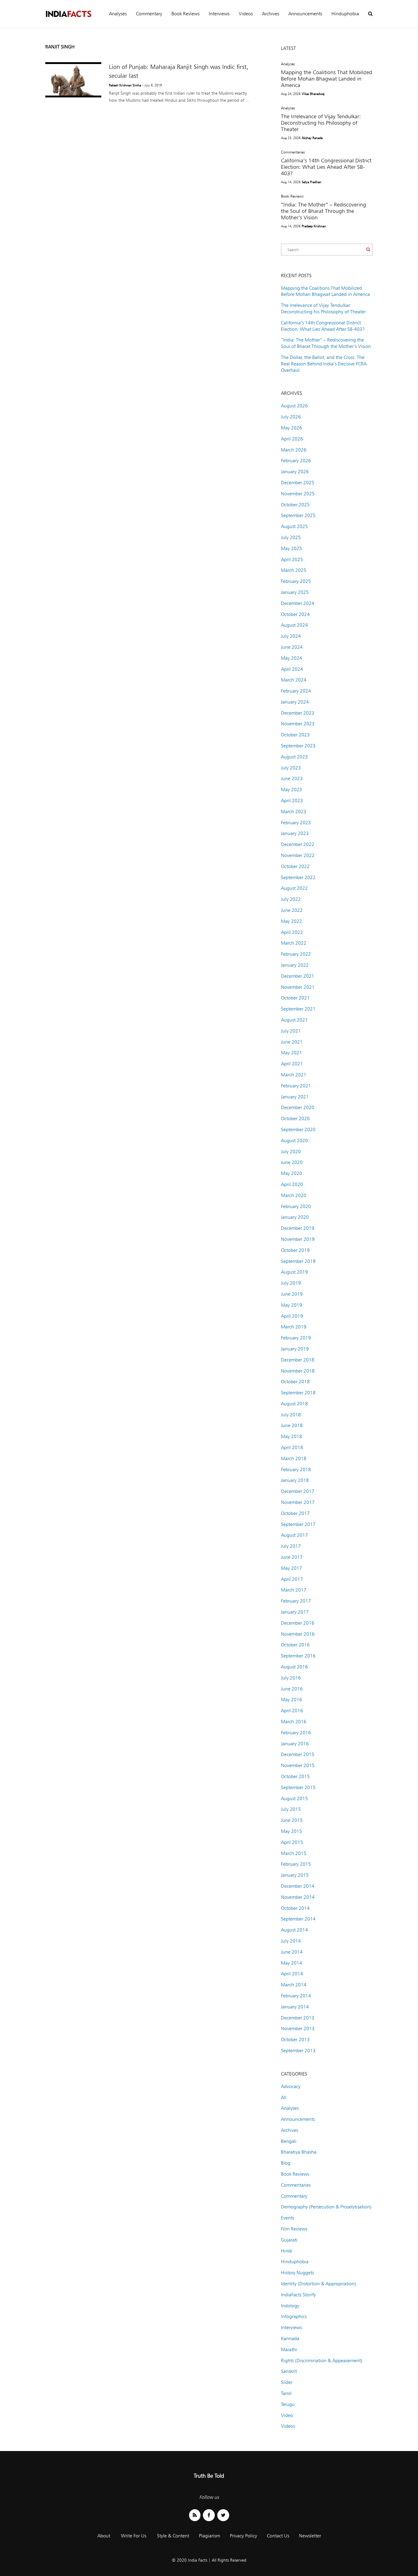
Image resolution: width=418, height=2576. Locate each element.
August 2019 (294, 1272)
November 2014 (298, 1897)
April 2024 (292, 669)
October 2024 (295, 614)
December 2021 (298, 976)
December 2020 (298, 1107)
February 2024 (296, 691)
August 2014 (294, 1930)
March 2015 (294, 1853)
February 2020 (296, 1206)
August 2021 (294, 1020)
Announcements (305, 14)
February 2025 (296, 581)
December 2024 (298, 603)
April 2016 (292, 1711)
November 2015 (298, 1765)
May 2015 (291, 1831)
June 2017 (292, 1557)
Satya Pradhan (312, 182)
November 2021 (298, 987)
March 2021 (294, 1075)
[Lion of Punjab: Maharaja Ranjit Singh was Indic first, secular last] (73, 80)
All (284, 2097)
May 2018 (291, 1436)
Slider (287, 2382)
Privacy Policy (243, 2536)
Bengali (289, 2141)
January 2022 (295, 965)
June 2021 (292, 1042)
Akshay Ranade (312, 138)
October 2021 (295, 998)
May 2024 (291, 658)
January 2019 (295, 1349)
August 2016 (294, 1667)
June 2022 (292, 910)
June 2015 (292, 1820)
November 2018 (298, 1371)
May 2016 (291, 1700)
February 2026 (296, 461)
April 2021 (292, 1064)
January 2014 (295, 2007)
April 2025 (292, 559)
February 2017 (296, 1601)
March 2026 (294, 450)
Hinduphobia (345, 14)
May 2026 (291, 428)
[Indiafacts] (68, 14)
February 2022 (296, 954)
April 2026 (292, 439)
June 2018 (292, 1425)
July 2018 (291, 1415)
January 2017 (295, 1612)
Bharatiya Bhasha (299, 2152)
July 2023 (291, 768)
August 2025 (294, 526)
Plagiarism (209, 2536)
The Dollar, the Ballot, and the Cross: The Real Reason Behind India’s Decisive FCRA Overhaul (324, 364)
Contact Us (278, 2536)
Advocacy (291, 2086)
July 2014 (291, 1941)
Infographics (294, 2316)
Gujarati (289, 2240)
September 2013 (298, 2051)
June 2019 (292, 1294)
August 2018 (294, 1404)
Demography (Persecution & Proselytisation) (326, 2207)
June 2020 (292, 1162)
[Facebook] (209, 2515)
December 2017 (298, 1491)
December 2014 (298, 1886)
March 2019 (294, 1327)
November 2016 (298, 1634)
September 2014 (298, 1919)
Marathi (289, 2349)
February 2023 (296, 823)
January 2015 (295, 1875)
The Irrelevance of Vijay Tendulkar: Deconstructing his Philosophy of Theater (321, 123)
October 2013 (295, 2040)
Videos (246, 14)
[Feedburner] (195, 2515)
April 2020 (292, 1184)
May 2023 (291, 789)
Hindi (287, 2251)
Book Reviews (185, 14)
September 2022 (298, 877)
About (104, 2536)
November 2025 (298, 494)
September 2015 (298, 1787)
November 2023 (298, 724)
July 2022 (291, 899)
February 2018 (296, 1469)
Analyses (118, 14)
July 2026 (291, 417)
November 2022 (298, 855)
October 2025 (295, 505)
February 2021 (296, 1086)
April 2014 (292, 1974)
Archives (271, 14)
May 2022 (291, 921)
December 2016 (298, 1623)
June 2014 (292, 1952)
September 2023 (298, 746)
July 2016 (291, 1678)
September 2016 (298, 1656)
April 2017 (292, 1579)
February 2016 (296, 1733)
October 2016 (295, 1645)
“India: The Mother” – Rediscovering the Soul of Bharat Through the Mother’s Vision (323, 211)
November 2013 (298, 2028)
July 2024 (291, 636)
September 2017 (298, 1524)
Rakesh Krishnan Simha (125, 85)
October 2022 (295, 866)
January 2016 (295, 1744)
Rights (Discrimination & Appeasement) (322, 2361)
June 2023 (292, 778)
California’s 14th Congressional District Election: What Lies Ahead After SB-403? (326, 167)
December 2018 (298, 1360)
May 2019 (291, 1305)
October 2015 (295, 1776)
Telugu (288, 2404)
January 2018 (295, 1480)
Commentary (149, 14)
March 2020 (294, 1195)
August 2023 (294, 757)
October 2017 (295, 1513)
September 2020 (298, 1129)
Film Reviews (294, 2229)
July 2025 (291, 537)
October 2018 (295, 1382)
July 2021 (291, 1031)
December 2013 (298, 2018)
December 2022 (298, 844)
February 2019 (296, 1338)
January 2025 (295, 592)
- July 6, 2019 (152, 85)
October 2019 (295, 1250)
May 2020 (291, 1173)
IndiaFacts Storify (298, 2295)
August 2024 (294, 625)
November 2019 (298, 1239)
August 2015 (294, 1798)
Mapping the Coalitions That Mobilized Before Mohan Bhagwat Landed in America (327, 79)
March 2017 (294, 1590)
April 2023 (292, 801)
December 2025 (298, 483)
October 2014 (295, 1908)
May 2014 (291, 1963)
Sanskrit (289, 2371)
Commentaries (293, 152)
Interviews (219, 14)
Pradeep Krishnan (314, 226)
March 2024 (294, 680)
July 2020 (291, 1152)
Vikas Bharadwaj (313, 94)
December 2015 (298, 1754)
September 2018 (298, 1393)
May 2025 (291, 548)
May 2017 (291, 1568)
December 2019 (298, 1228)
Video (287, 2415)
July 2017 (291, 1546)
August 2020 (294, 1141)
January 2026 (295, 472)
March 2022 (294, 943)
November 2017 (298, 1502)
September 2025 (298, 515)
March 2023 (294, 812)
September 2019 (298, 1261)
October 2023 (295, 735)
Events (287, 2218)
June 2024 (292, 647)
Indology (290, 2306)
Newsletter (310, 2536)
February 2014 (296, 1996)
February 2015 (296, 1864)
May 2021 (291, 1053)
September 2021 (298, 1009)
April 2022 (292, 932)
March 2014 (294, 1985)
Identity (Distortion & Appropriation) (319, 2284)
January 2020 (295, 1217)
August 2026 (294, 406)
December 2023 (298, 713)
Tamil (286, 2393)
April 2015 (292, 1842)
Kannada (290, 2338)
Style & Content (173, 2536)
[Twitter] (223, 2515)
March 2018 (294, 1458)
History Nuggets (297, 2273)
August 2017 (294, 1535)
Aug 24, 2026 (291, 94)
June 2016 (292, 1689)
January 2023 (295, 833)
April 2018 (292, 1447)
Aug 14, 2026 (291, 182)
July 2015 (291, 1809)
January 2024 (295, 702)
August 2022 (294, 888)
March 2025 (294, 570)
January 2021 (295, 1097)
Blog (286, 2163)
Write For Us (134, 2536)
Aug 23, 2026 (291, 138)
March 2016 (294, 1722)
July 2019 (291, 1283)
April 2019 (292, 1316)
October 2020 (295, 1118)
